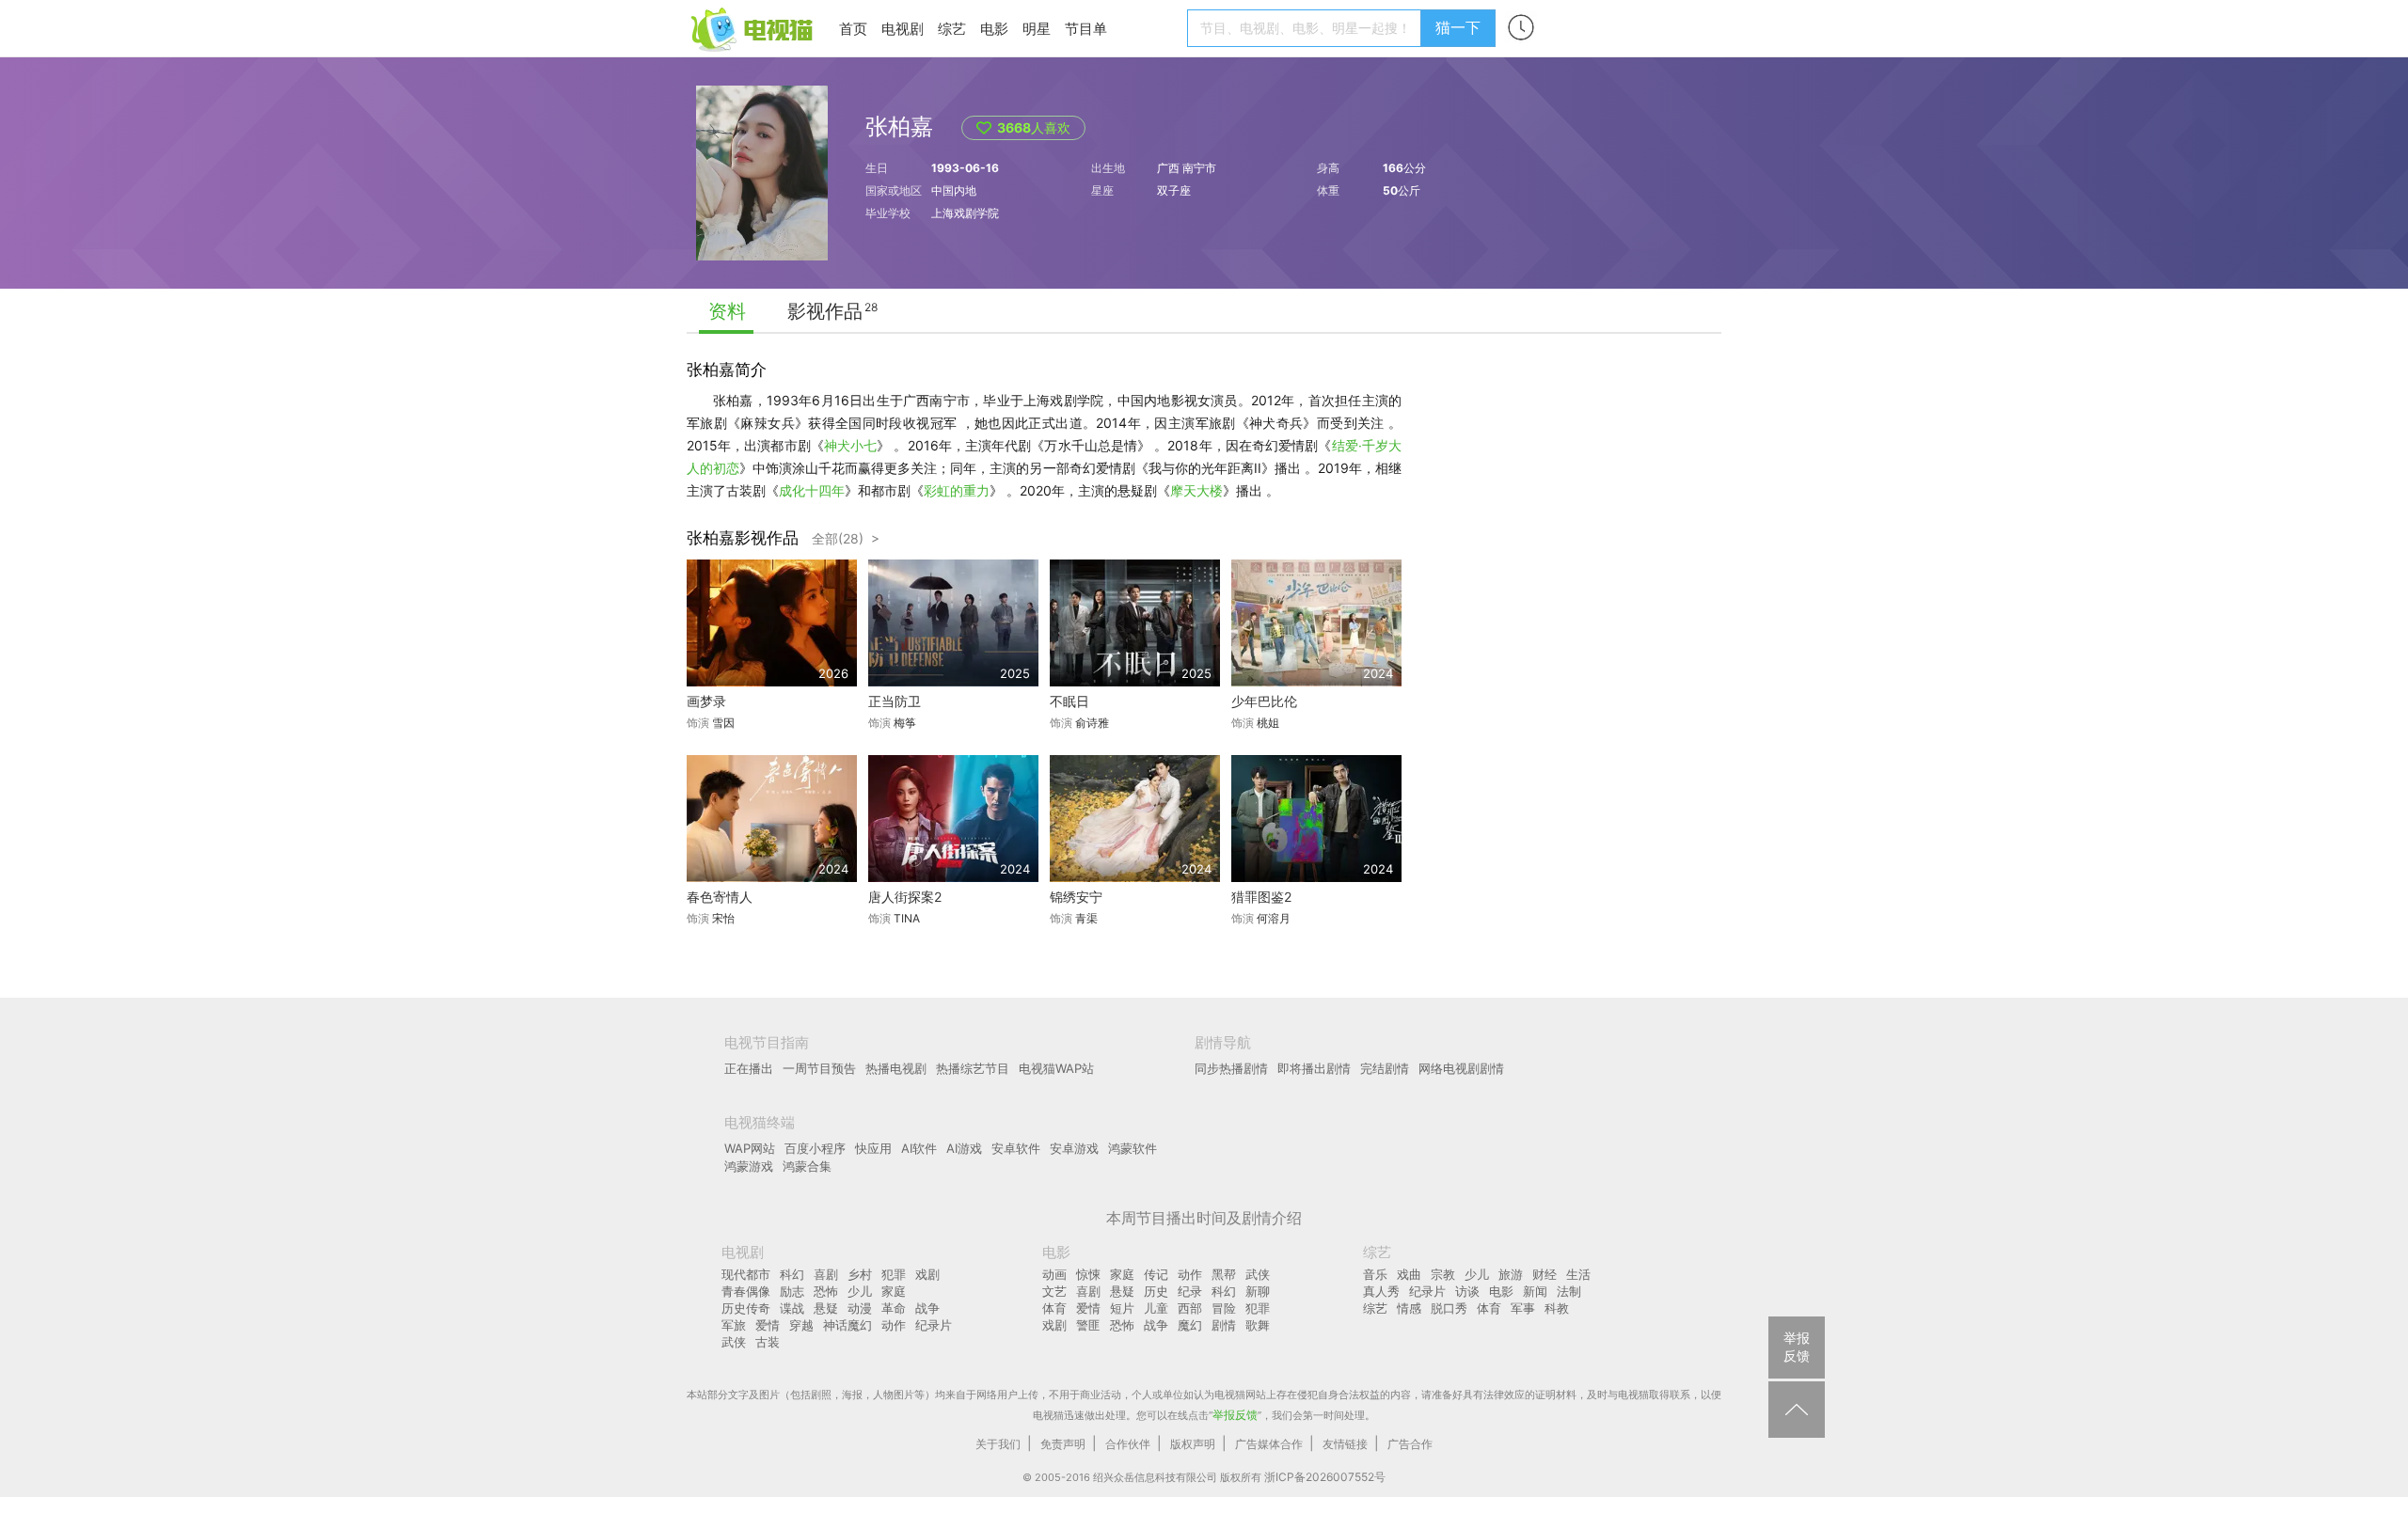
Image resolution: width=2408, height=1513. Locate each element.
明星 (1037, 29)
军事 (1523, 1308)
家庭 (894, 1291)
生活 (1578, 1274)
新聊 (1258, 1291)
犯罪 (894, 1274)
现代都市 (746, 1274)
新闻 (1535, 1291)
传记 (1156, 1274)
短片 (1122, 1308)
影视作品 (825, 311)
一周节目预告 (819, 1068)
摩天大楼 (1196, 490)
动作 (894, 1325)
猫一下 (1458, 27)
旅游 (1511, 1274)
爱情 (768, 1325)
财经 (1545, 1274)
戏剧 (927, 1274)
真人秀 (1381, 1291)
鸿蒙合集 (807, 1166)
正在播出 (749, 1068)
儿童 (1156, 1308)
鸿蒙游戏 (749, 1166)
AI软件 (919, 1148)
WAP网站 (750, 1148)
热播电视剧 (896, 1068)
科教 (1557, 1308)
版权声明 (1193, 1444)
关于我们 (998, 1444)
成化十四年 (812, 490)
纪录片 (934, 1325)
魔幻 (1190, 1325)
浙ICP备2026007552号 (1325, 1477)
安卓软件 (1016, 1148)
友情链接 (1345, 1444)
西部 (1190, 1308)
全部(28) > (846, 538)
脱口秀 (1449, 1308)
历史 (1156, 1291)
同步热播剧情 (1231, 1068)
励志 (792, 1291)
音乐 (1375, 1274)
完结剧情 (1385, 1068)
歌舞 (1258, 1325)
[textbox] (1307, 28)
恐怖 (826, 1291)
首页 (853, 29)
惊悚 (1088, 1274)
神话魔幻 (848, 1325)
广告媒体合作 (1269, 1444)
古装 (768, 1342)
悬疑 (826, 1308)
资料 (727, 311)
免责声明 (1063, 1444)
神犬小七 (850, 445)
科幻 (792, 1274)
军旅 (734, 1325)
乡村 (860, 1274)
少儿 (860, 1291)
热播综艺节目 (973, 1068)
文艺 (1054, 1291)
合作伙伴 (1128, 1444)
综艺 (952, 29)
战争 (927, 1308)
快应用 (873, 1148)
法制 (1569, 1291)
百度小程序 (815, 1148)
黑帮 (1224, 1274)
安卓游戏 (1074, 1148)
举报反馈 (1235, 1415)
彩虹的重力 (957, 490)
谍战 (792, 1308)
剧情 (1224, 1325)
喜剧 (826, 1274)
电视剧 (903, 29)
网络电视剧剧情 (1461, 1068)
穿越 (801, 1325)
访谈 (1467, 1291)
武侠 (734, 1342)
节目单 (1086, 29)
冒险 (1224, 1308)
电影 (994, 29)
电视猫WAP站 (1056, 1068)
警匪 (1088, 1325)
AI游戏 (964, 1148)
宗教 (1443, 1274)
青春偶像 (746, 1291)
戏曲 (1409, 1274)
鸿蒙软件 (1133, 1148)
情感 (1409, 1308)
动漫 (860, 1308)
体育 (1054, 1308)
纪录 (1190, 1291)
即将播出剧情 (1314, 1068)
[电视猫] (753, 28)
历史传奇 (746, 1308)
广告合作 (1410, 1444)
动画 (1054, 1274)
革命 (894, 1308)
